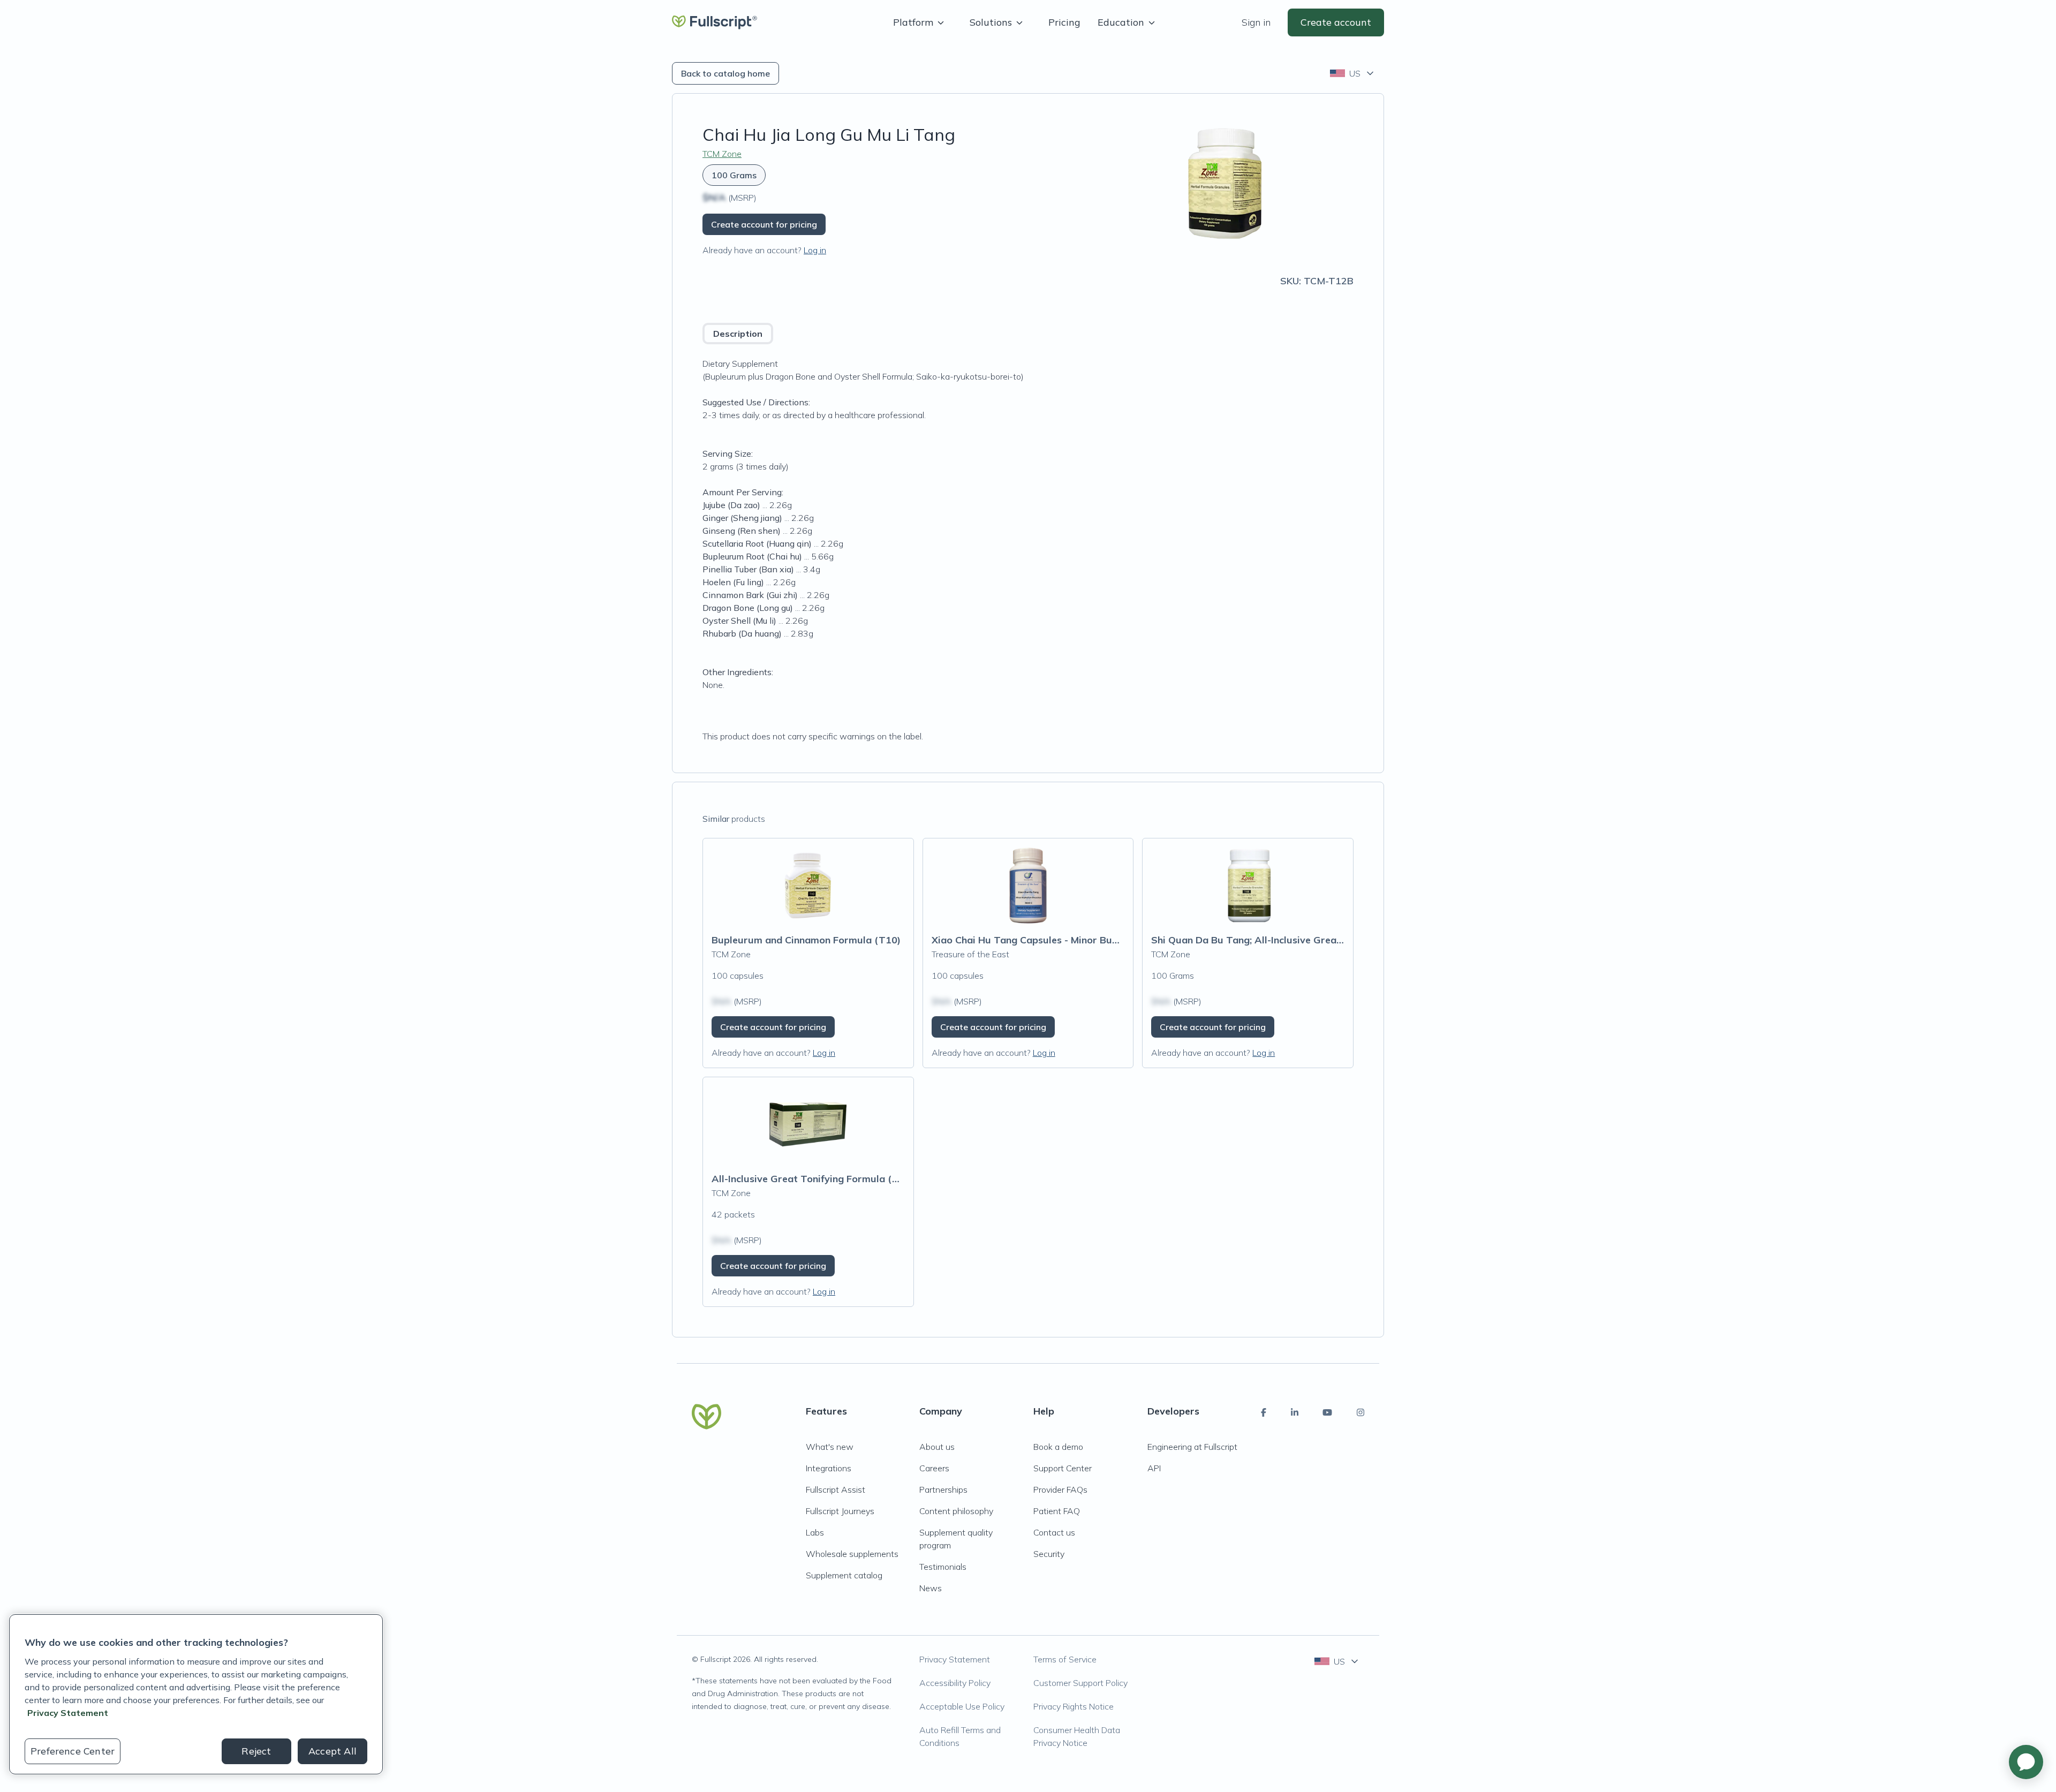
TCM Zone (722, 154)
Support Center (1063, 1468)
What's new (830, 1447)
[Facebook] (1264, 1412)
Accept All (332, 1751)
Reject (256, 1751)
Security (1049, 1554)
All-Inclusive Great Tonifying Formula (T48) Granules (835, 1179)
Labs (815, 1532)
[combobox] (1353, 73)
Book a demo (1058, 1447)
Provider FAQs (1060, 1489)
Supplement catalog (844, 1575)
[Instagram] (1360, 1412)
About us (937, 1447)
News (931, 1588)
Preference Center (73, 1751)
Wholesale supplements (852, 1554)
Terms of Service (1065, 1659)
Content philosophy (956, 1511)
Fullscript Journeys (840, 1511)
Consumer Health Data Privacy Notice (1077, 1736)
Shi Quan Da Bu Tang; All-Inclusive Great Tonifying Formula (1290, 940)
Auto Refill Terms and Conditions (960, 1736)
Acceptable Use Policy (962, 1706)
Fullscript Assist (836, 1489)
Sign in (1256, 22)
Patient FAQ (1057, 1511)
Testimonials (943, 1567)
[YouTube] (1327, 1412)
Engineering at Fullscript (1192, 1447)
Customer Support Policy (1080, 1683)
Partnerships (943, 1489)
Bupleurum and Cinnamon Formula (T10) (806, 940)
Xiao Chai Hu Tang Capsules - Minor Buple (1029, 940)
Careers (934, 1468)
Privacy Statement (955, 1659)
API (1154, 1468)
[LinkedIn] (1295, 1412)
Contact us (1054, 1532)
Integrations (829, 1468)
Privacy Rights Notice (1074, 1706)
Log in (815, 250)
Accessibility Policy (955, 1683)
